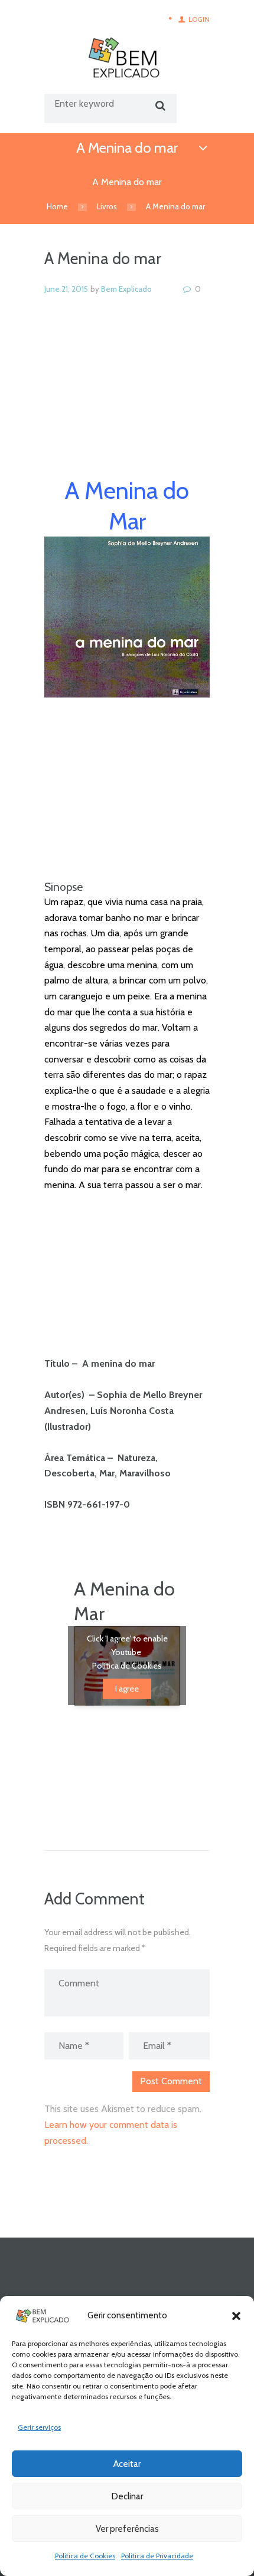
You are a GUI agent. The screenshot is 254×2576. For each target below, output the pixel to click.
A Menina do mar (127, 148)
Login (199, 19)
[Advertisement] (127, 400)
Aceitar (127, 2464)
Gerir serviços (39, 2427)
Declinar (127, 2496)
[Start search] (159, 106)
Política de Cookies (85, 2556)
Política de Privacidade (157, 2556)
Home (57, 206)
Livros (107, 206)
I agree (127, 1689)
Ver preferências (127, 2529)
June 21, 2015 (66, 289)
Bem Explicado (126, 289)
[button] (236, 2316)
